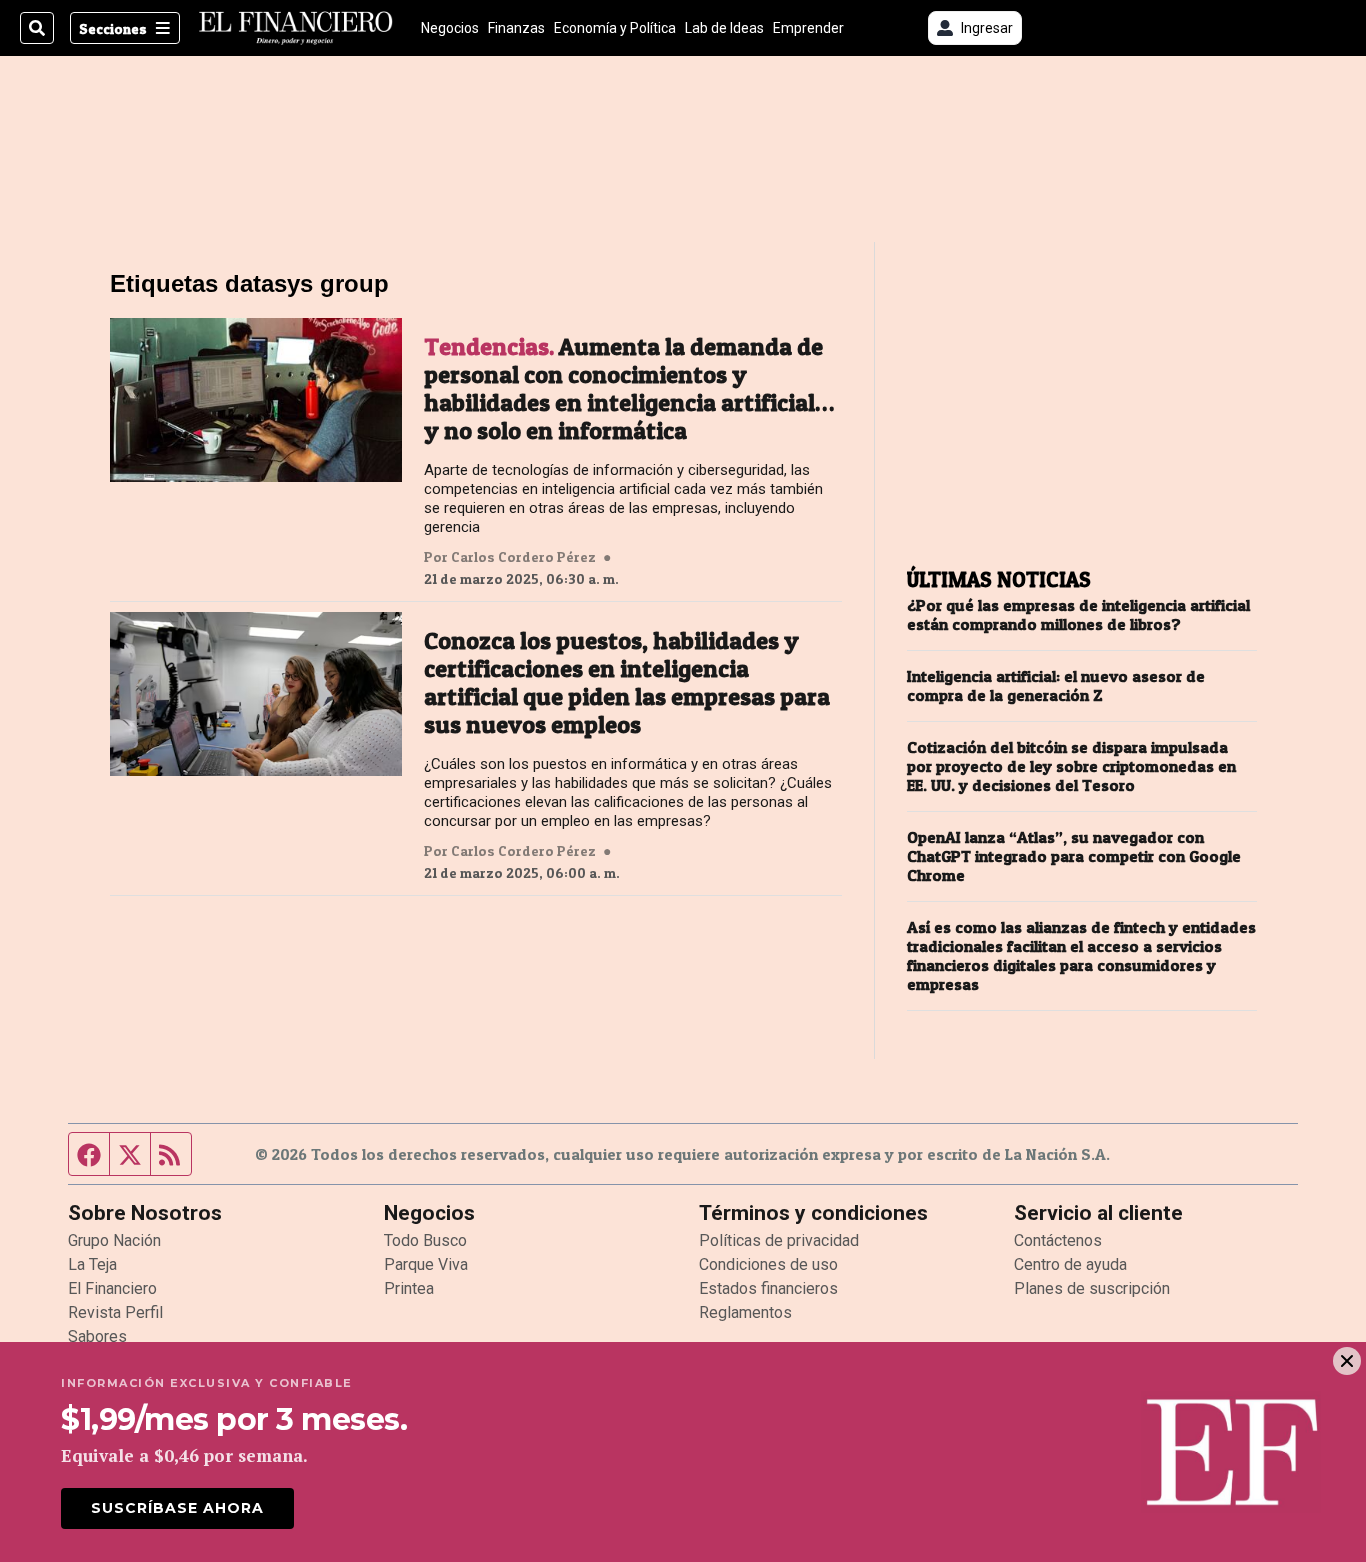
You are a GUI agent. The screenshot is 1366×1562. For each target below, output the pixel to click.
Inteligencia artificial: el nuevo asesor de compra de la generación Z (1056, 686)
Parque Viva (426, 1264)
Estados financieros (768, 1288)
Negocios (450, 28)
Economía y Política (615, 28)
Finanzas (516, 28)
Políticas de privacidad (779, 1240)
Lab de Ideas (724, 28)
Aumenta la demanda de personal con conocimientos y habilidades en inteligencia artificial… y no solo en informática (629, 389)
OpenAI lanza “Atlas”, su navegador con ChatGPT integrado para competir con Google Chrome (1074, 856)
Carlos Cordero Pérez (523, 557)
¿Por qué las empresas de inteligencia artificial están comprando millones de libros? (1078, 615)
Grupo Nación (114, 1240)
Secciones (113, 28)
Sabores (97, 1336)
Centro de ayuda (1070, 1264)
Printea (409, 1288)
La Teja (92, 1264)
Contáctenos (1058, 1240)
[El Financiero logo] (296, 28)
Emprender (808, 28)
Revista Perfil (115, 1312)
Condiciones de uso (768, 1264)
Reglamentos (745, 1312)
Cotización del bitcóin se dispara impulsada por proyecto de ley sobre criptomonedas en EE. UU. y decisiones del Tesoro (1071, 766)
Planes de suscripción (1092, 1288)
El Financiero (112, 1288)
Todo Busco (425, 1240)
